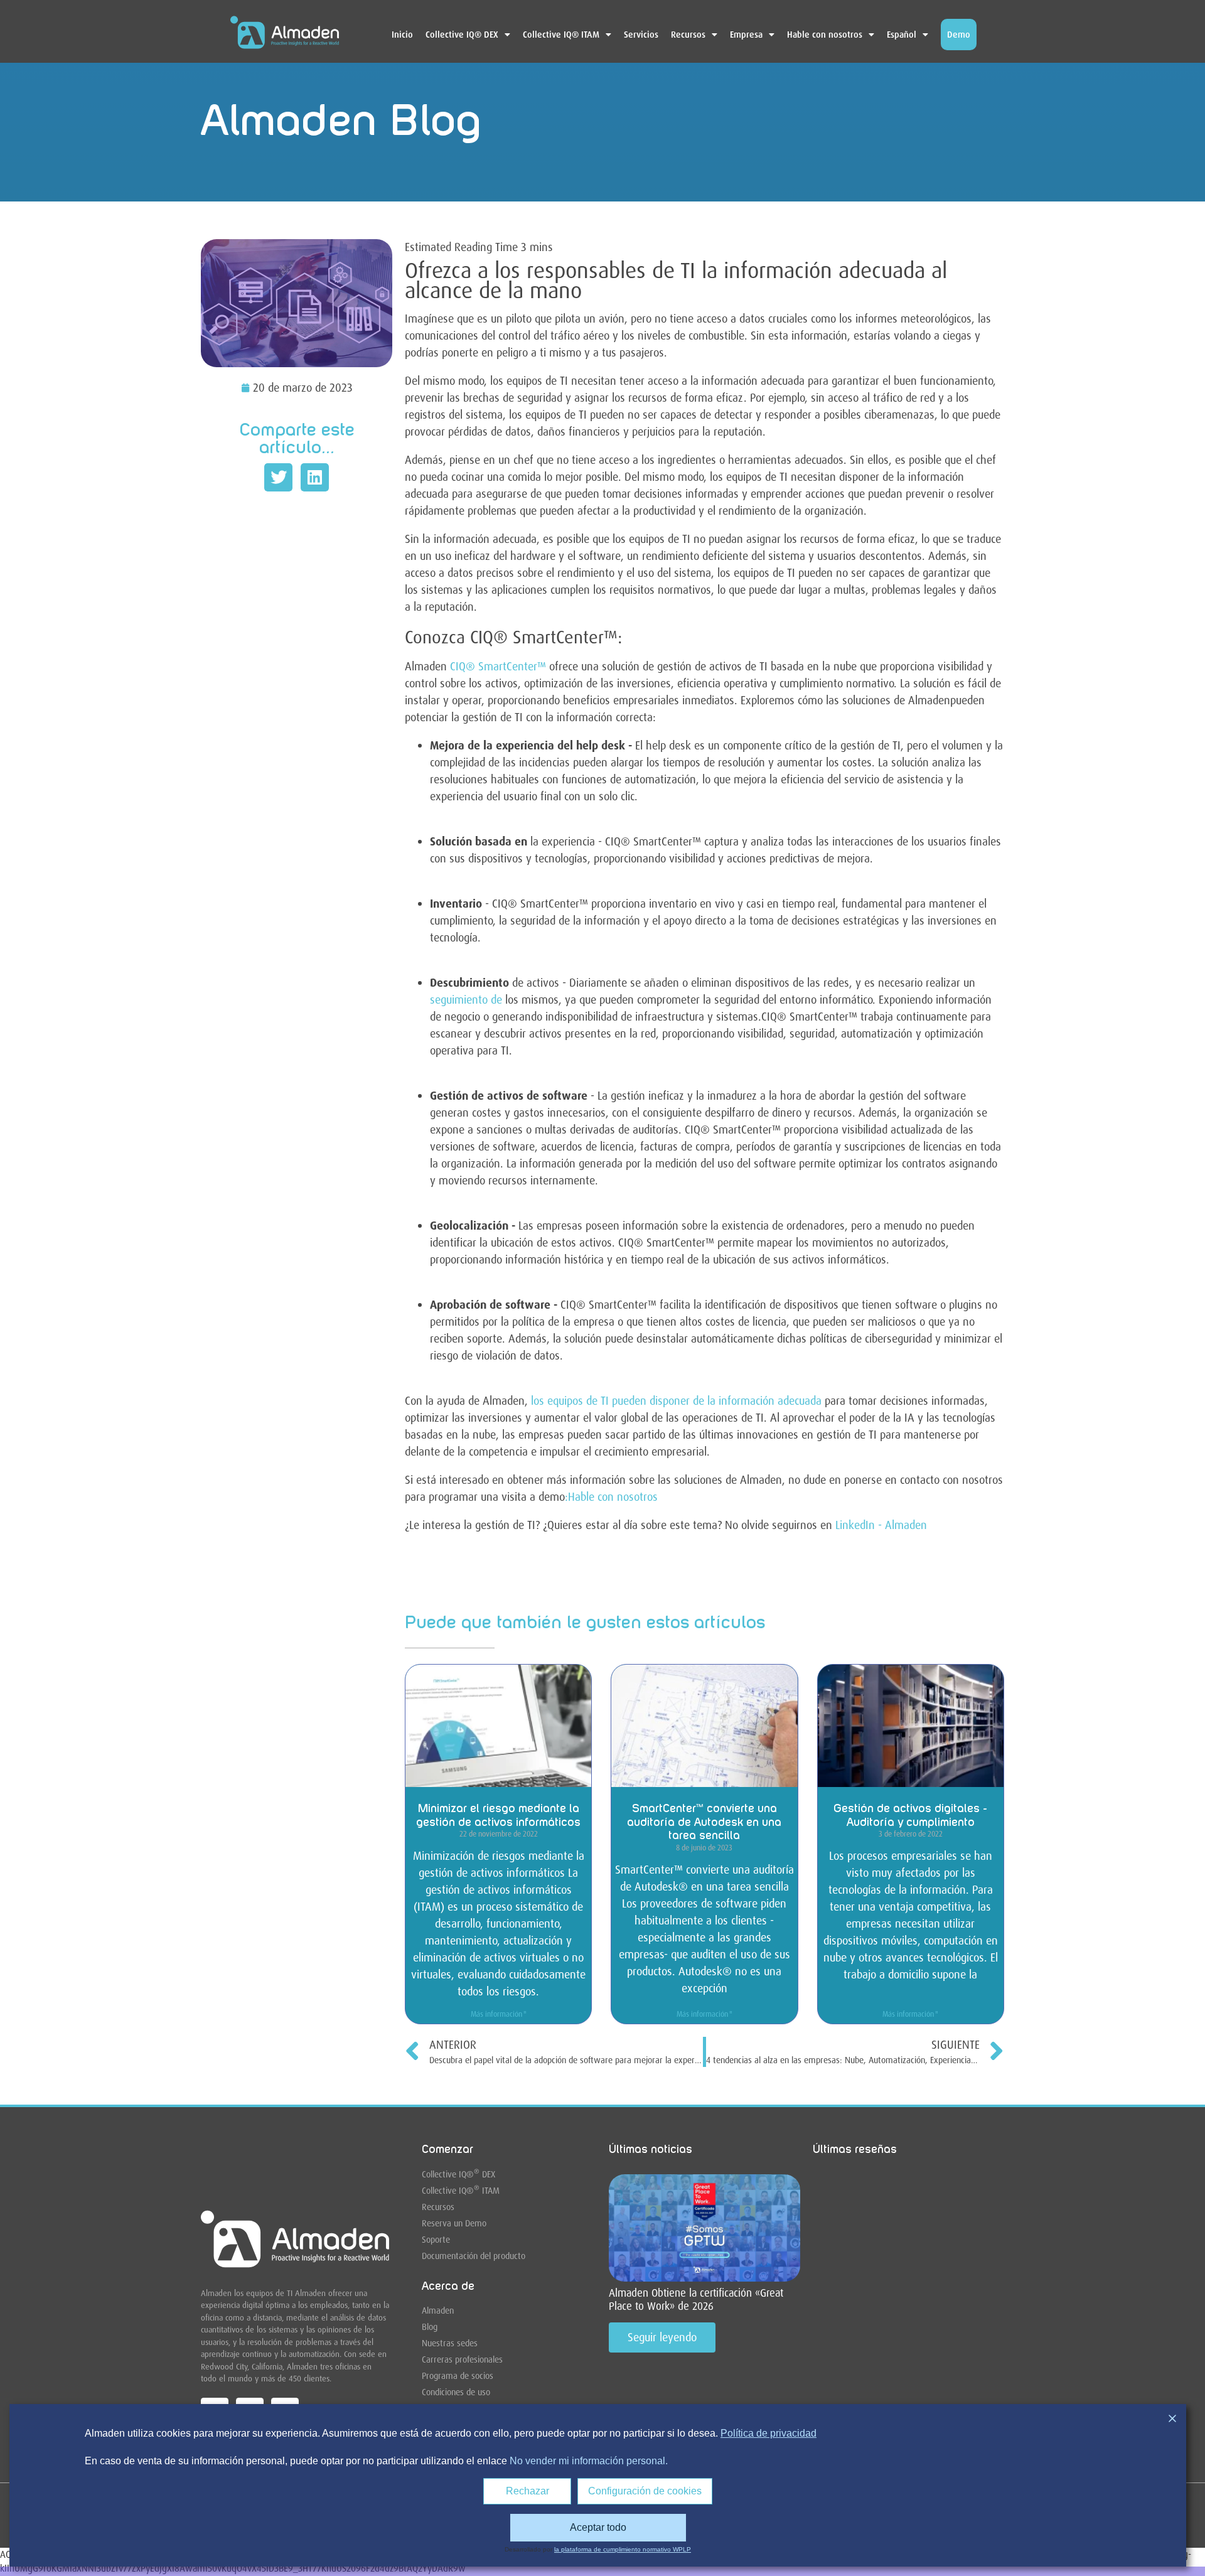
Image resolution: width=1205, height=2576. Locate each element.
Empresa (746, 35)
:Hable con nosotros (611, 1497)
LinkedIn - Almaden (881, 1525)
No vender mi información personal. (589, 2461)
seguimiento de (466, 1000)
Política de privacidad (769, 2433)
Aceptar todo (598, 2527)
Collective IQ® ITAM (561, 35)
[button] (278, 477)
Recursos (688, 35)
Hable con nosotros (825, 35)
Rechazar (528, 2491)
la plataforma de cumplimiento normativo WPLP (623, 2549)
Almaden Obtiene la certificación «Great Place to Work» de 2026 (696, 2299)
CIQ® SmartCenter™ (498, 667)
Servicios (641, 35)
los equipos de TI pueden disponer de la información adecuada (675, 1401)
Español (902, 35)
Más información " (499, 2014)
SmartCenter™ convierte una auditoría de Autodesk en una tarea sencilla (704, 1822)
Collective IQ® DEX (462, 35)
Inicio (402, 35)
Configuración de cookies (645, 2491)
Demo (959, 35)
